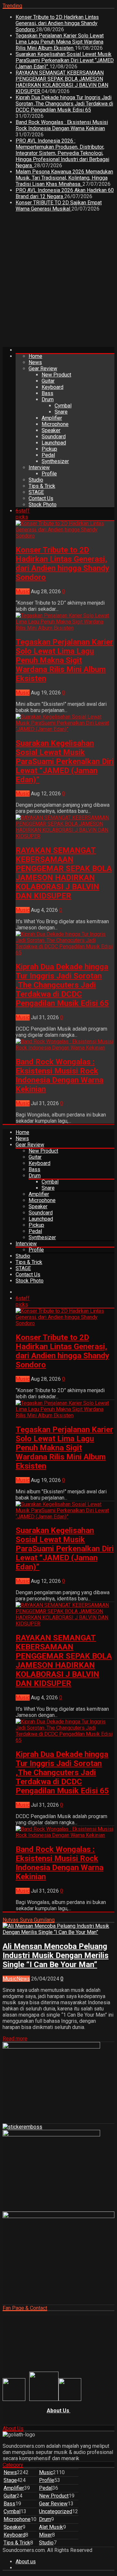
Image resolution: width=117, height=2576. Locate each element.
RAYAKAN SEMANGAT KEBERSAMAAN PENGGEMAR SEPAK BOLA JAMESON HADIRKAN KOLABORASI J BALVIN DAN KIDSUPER (62, 82)
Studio (36, 480)
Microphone (55, 424)
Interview (39, 467)
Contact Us (41, 498)
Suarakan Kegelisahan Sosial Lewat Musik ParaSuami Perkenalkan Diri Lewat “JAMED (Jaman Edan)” (65, 60)
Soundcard (54, 437)
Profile (49, 474)
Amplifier (52, 418)
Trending (12, 6)
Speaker (51, 430)
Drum (48, 399)
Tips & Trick (42, 486)
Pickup (49, 449)
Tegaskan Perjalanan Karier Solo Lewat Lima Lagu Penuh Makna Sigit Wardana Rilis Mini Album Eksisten (60, 42)
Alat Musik (51, 2527)
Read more (15, 2039)
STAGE (36, 492)
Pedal (48, 455)
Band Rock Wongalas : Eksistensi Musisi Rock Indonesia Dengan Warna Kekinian (62, 125)
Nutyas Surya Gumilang (29, 1920)
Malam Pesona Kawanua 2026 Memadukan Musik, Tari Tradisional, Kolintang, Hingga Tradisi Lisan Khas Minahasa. (64, 178)
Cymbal (63, 406)
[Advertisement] (58, 282)
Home (35, 356)
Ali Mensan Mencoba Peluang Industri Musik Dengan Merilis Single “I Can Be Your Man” (56, 1955)
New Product (56, 375)
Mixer (45, 2535)
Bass (47, 393)
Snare (61, 412)
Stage (10, 2480)
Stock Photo (43, 505)
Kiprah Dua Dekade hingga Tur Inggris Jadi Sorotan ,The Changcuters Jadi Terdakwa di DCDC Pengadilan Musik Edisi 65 (64, 104)
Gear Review (43, 369)
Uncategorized (56, 2511)
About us (26, 2562)
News (35, 362)
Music (23, 591)
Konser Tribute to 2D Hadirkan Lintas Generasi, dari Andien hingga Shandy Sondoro (57, 23)
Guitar (48, 381)
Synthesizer (55, 461)
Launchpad (54, 443)
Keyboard (52, 387)
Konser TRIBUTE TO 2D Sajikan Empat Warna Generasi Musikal (59, 206)
